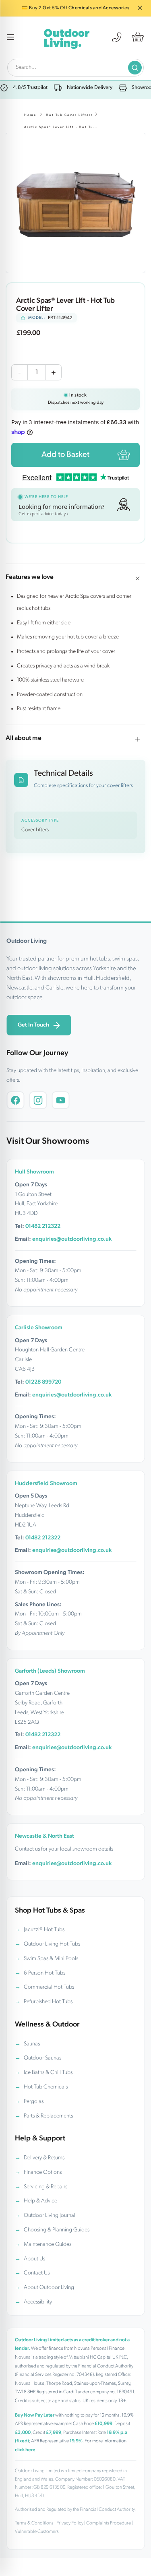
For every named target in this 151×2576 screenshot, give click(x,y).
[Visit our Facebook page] (15, 1100)
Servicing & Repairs (46, 2187)
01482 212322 (43, 1226)
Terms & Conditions (34, 2523)
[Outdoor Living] (66, 38)
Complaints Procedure (109, 2523)
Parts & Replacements (48, 2116)
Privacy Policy (70, 2523)
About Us (34, 2259)
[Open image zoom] (75, 203)
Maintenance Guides (48, 2244)
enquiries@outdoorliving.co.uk (72, 1239)
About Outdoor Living (49, 2288)
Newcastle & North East (44, 1836)
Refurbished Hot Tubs (48, 2002)
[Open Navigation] (11, 38)
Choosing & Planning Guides (57, 2230)
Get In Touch (33, 1025)
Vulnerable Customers (37, 2532)
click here (25, 2450)
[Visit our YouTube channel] (60, 1100)
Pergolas (34, 2102)
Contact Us (37, 2273)
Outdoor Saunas (42, 2058)
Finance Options (43, 2172)
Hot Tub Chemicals (46, 2087)
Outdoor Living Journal (50, 2216)
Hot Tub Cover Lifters (69, 115)
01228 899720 (43, 1382)
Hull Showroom (34, 1172)
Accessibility (38, 2302)
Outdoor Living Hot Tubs (52, 1944)
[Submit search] (135, 68)
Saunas (32, 2044)
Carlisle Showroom (39, 1328)
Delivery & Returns (44, 2158)
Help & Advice (40, 2201)
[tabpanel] (75, 203)
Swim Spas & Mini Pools (51, 1959)
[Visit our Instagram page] (38, 1100)
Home (30, 115)
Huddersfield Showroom (46, 1484)
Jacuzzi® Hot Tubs (44, 1930)
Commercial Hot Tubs (49, 1987)
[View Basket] (138, 37)
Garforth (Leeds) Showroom (50, 1671)
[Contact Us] (117, 37)
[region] (75, 203)
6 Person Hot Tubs (44, 1973)
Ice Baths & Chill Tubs (48, 2073)
